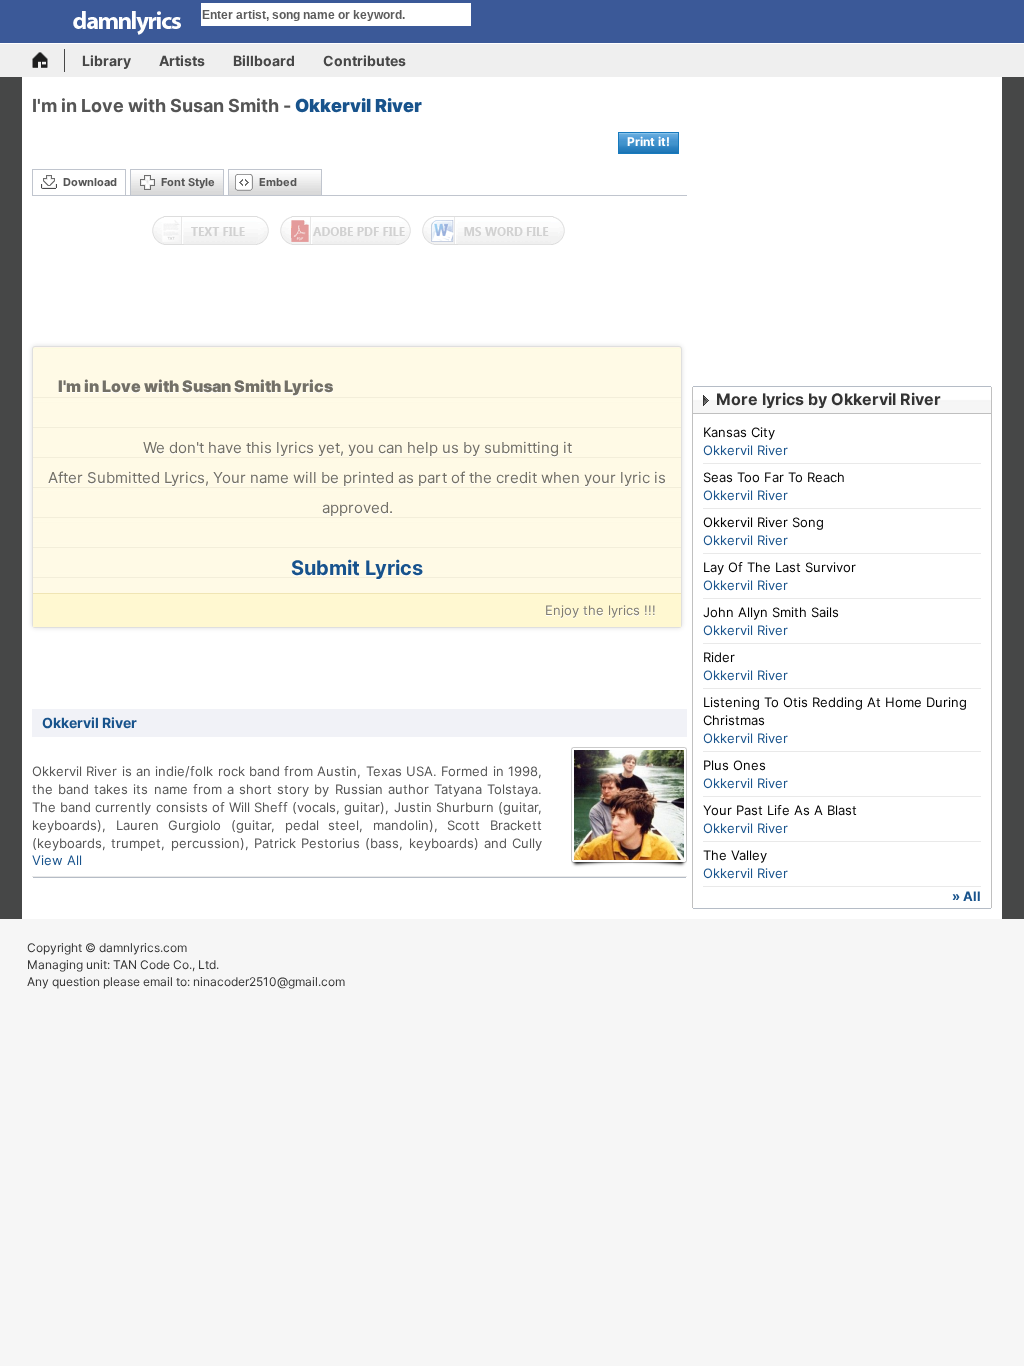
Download (90, 182)
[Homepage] (48, 60)
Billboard (264, 60)
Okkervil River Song (763, 522)
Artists (182, 60)
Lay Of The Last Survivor (779, 567)
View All (57, 860)
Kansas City (739, 432)
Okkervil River (358, 105)
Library (106, 60)
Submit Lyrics (357, 568)
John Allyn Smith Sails (771, 612)
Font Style (188, 182)
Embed (278, 182)
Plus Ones (734, 765)
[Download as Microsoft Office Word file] (493, 231)
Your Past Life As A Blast (780, 810)
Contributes (364, 60)
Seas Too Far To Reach (774, 477)
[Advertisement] (360, 301)
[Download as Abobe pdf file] (345, 231)
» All (966, 896)
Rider (719, 657)
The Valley (735, 855)
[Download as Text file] (210, 231)
